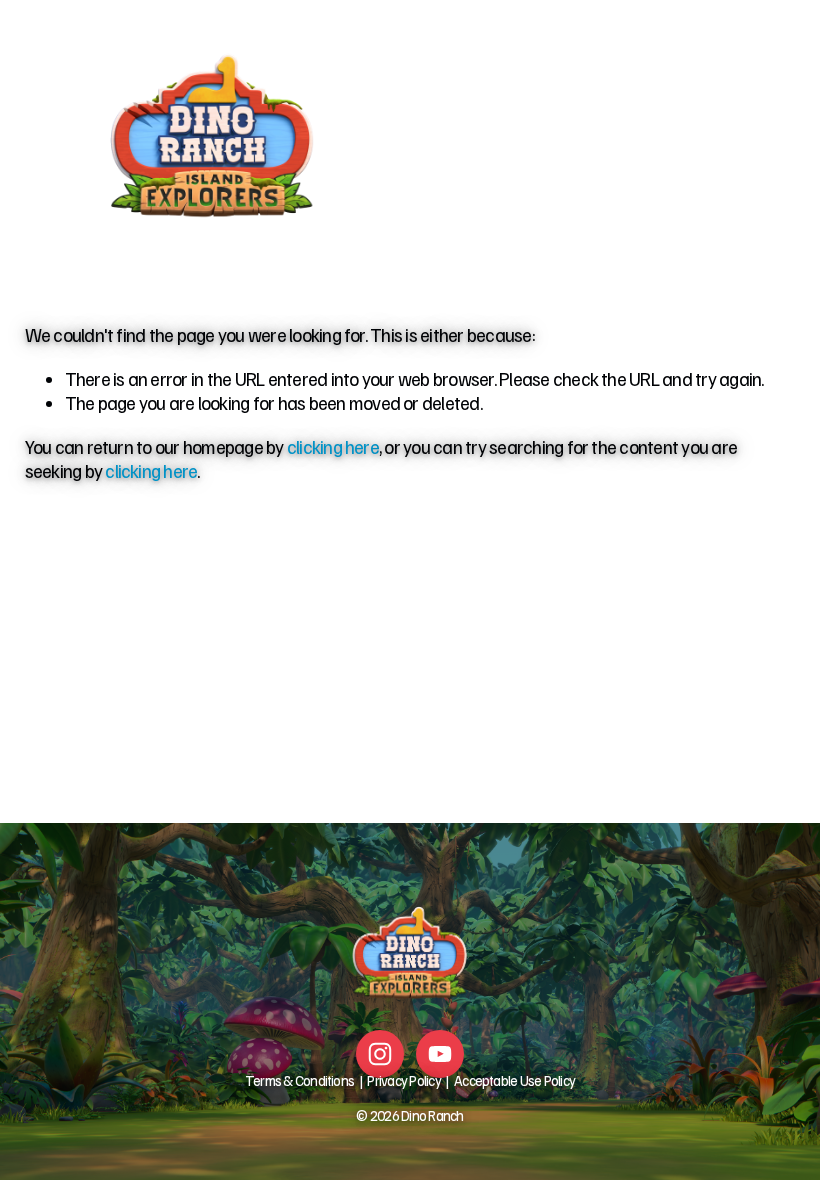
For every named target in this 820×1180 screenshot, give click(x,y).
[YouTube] (440, 1054)
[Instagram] (380, 1054)
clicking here (333, 446)
